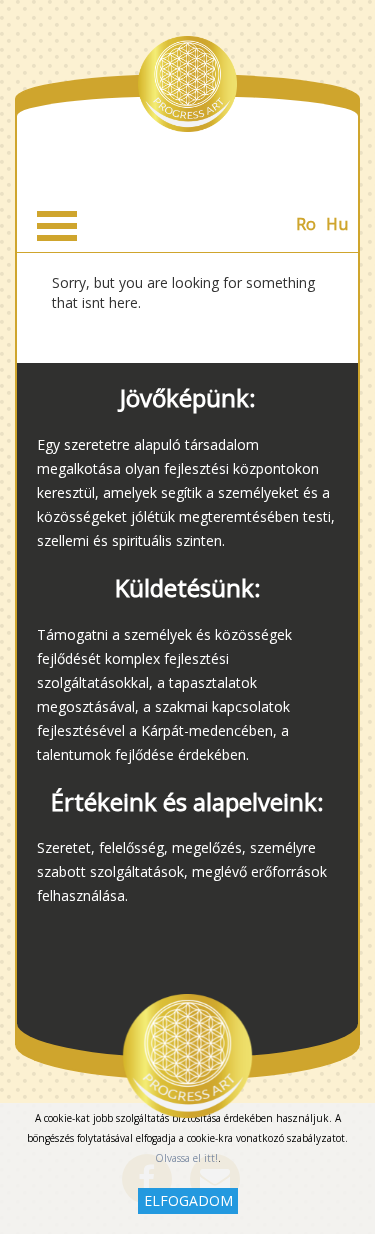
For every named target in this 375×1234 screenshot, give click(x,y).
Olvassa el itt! (186, 1158)
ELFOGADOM (188, 1200)
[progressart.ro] (188, 84)
